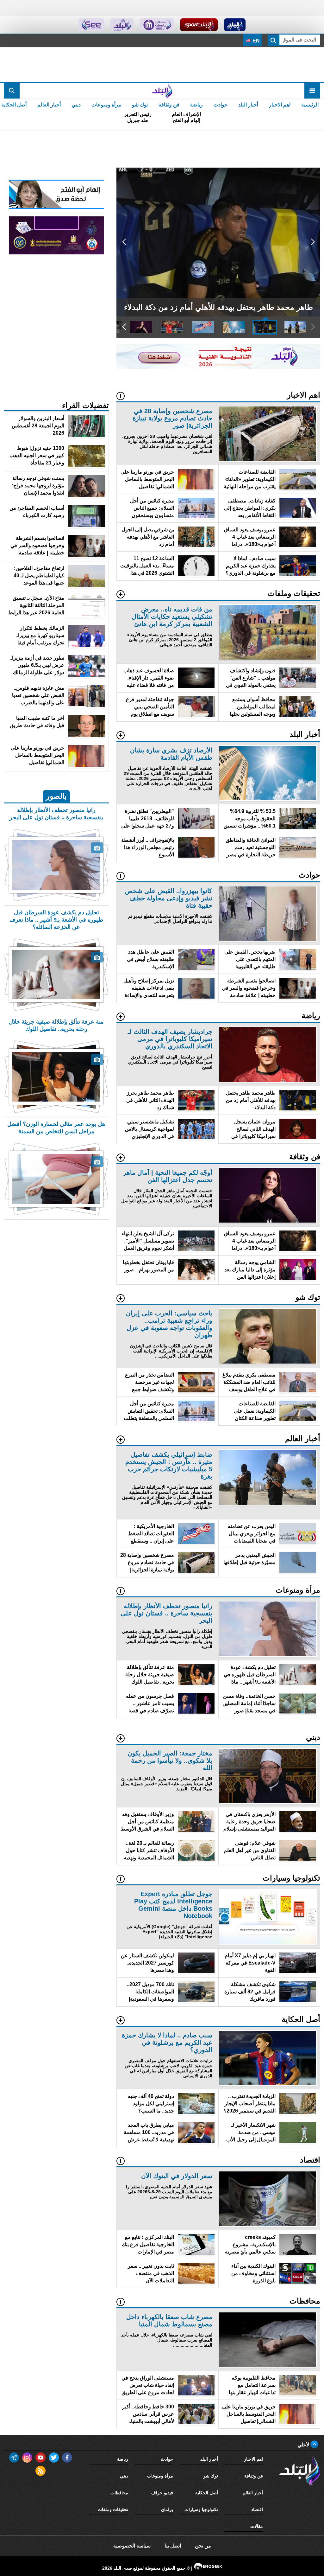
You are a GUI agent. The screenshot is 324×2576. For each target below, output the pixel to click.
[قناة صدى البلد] (235, 25)
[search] (12, 91)
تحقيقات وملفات (113, 2509)
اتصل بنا (173, 2546)
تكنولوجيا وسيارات (201, 2509)
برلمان (167, 2509)
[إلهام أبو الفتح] (56, 207)
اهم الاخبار (280, 105)
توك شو (140, 105)
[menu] (312, 91)
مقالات (257, 2526)
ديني (76, 105)
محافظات (119, 2493)
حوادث (221, 105)
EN (255, 41)
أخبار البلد (248, 105)
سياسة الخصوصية (132, 2546)
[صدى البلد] (162, 91)
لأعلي (304, 2445)
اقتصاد (257, 2509)
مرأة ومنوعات (106, 105)
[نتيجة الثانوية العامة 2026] (218, 367)
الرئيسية (310, 105)
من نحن (203, 2546)
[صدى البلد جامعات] (157, 25)
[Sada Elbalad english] (91, 25)
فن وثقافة (169, 105)
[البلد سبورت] (199, 25)
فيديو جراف (162, 2493)
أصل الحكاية (207, 2493)
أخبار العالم (49, 105)
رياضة (196, 105)
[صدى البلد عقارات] (122, 25)
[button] (313, 242)
